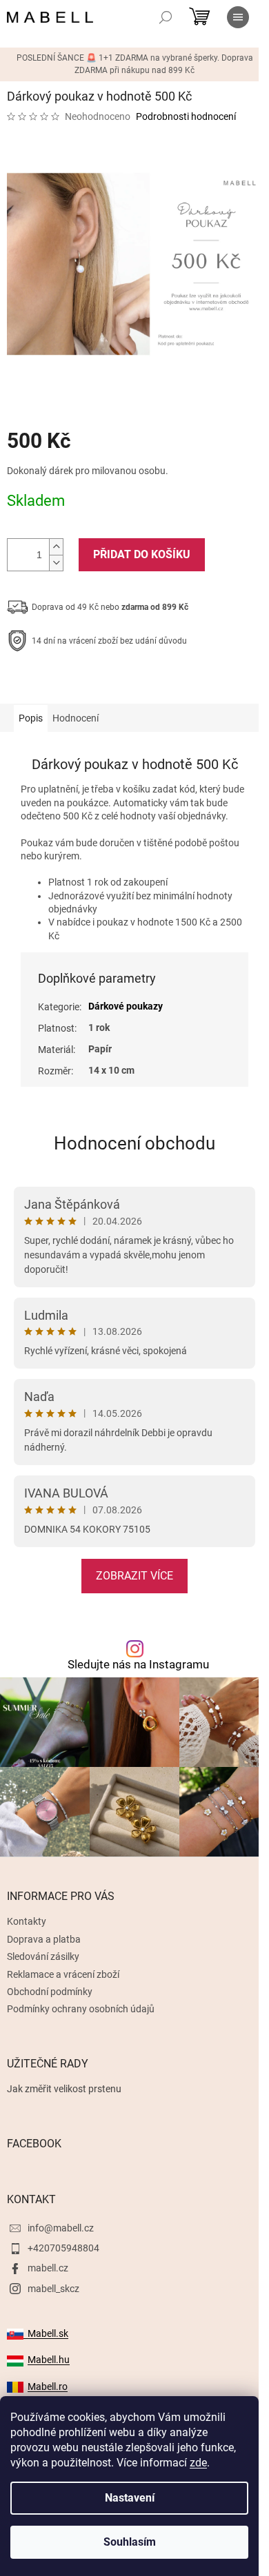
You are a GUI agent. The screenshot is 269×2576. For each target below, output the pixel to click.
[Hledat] (166, 17)
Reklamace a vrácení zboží (63, 1974)
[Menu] (238, 17)
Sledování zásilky (43, 1956)
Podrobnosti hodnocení (186, 116)
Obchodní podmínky (50, 1992)
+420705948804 (63, 2248)
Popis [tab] (31, 718)
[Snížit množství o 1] (56, 563)
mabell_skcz (53, 2289)
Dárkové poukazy (126, 1006)
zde (198, 2463)
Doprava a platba (44, 1939)
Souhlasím (130, 2542)
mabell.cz (48, 2268)
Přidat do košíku (142, 554)
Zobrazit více (134, 1576)
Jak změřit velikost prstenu (64, 2089)
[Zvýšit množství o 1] (56, 547)
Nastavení (130, 2498)
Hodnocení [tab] (76, 718)
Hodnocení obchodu (134, 1143)
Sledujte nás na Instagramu (138, 1665)
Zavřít (81, 684)
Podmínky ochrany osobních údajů (81, 2009)
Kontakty (27, 1921)
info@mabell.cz (61, 2228)
